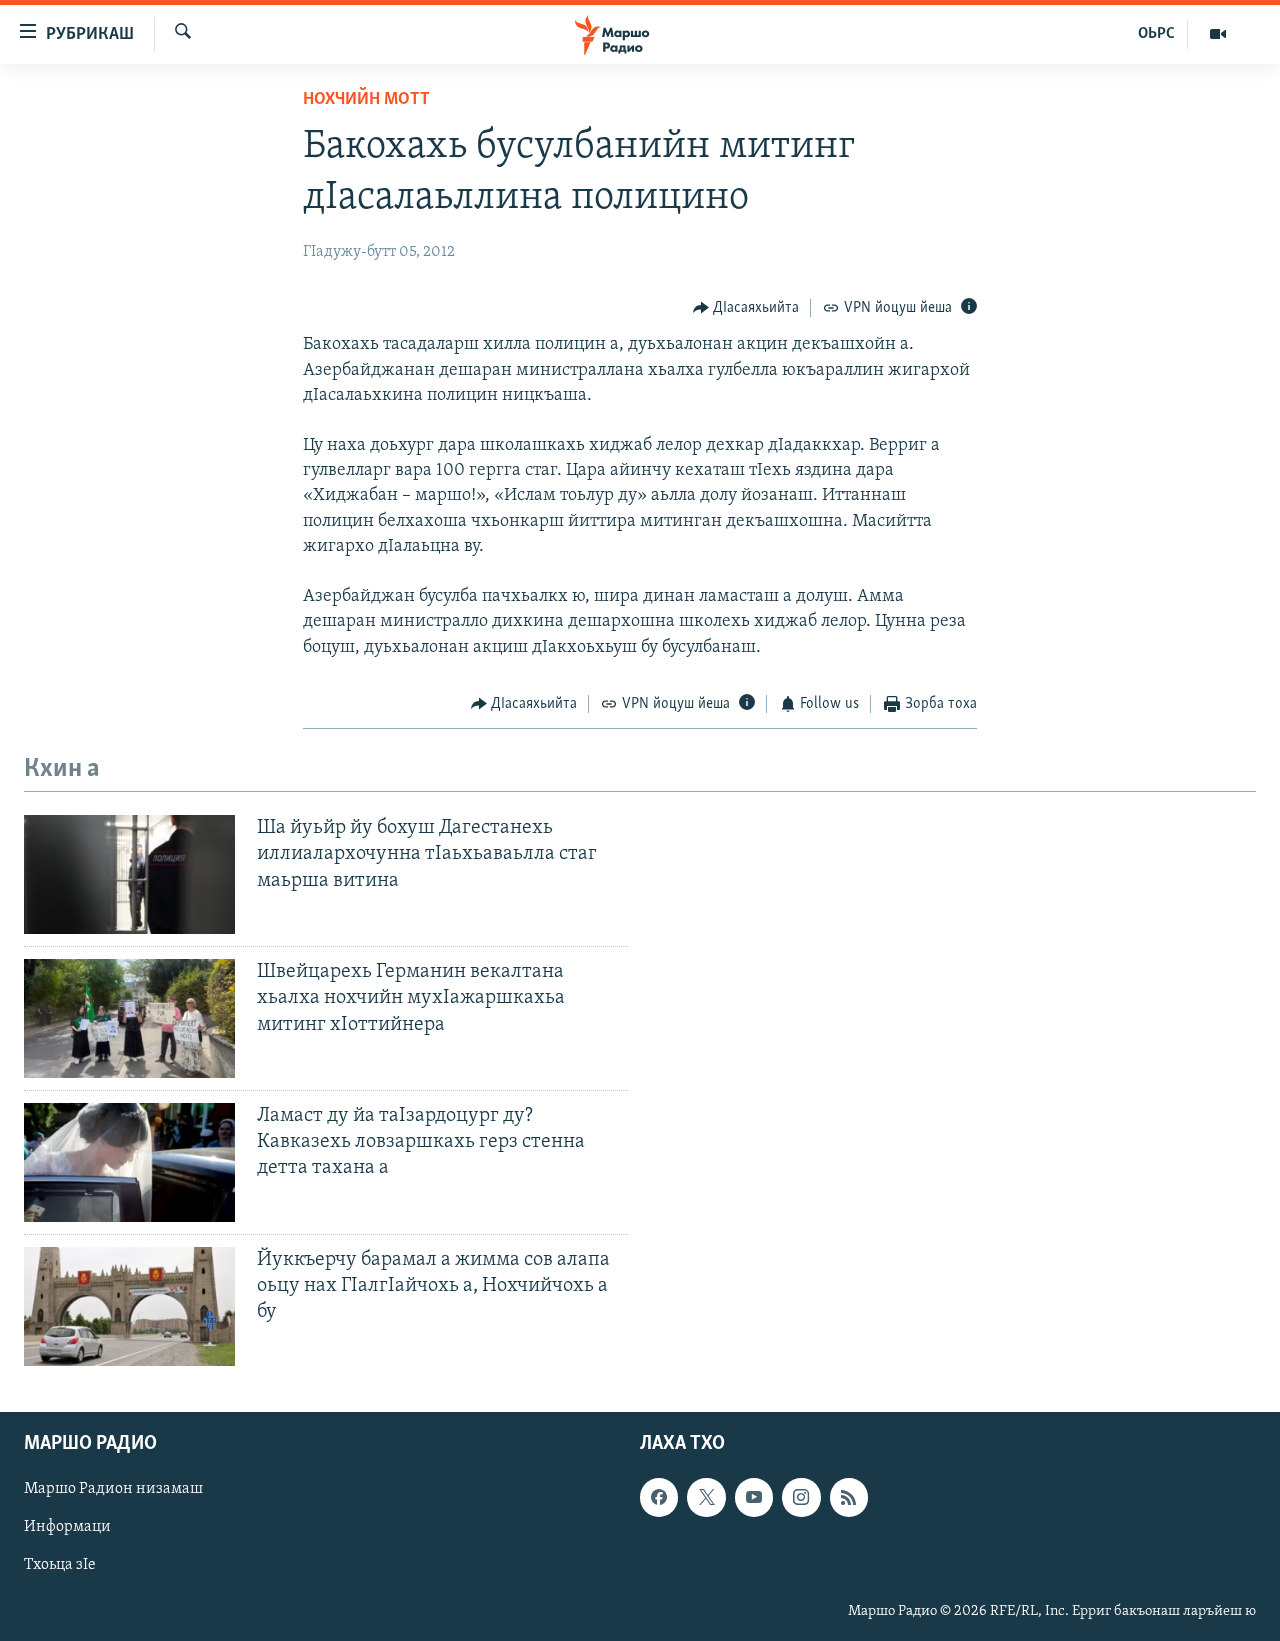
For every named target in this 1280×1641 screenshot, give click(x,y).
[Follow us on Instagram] (801, 1497)
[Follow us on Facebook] (659, 1497)
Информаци (67, 1527)
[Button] (746, 308)
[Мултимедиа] (1218, 34)
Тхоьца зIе (60, 1565)
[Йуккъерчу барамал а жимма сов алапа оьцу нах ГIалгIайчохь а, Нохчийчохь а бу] (129, 1306)
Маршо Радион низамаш (113, 1489)
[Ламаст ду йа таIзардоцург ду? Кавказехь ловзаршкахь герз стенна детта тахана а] (129, 1162)
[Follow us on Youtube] (754, 1497)
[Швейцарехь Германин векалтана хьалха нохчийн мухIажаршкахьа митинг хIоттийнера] (129, 1018)
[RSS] (849, 1497)
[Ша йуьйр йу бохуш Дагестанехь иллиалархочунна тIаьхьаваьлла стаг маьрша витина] (129, 874)
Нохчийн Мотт (366, 100)
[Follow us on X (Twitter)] (706, 1497)
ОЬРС (1156, 34)
